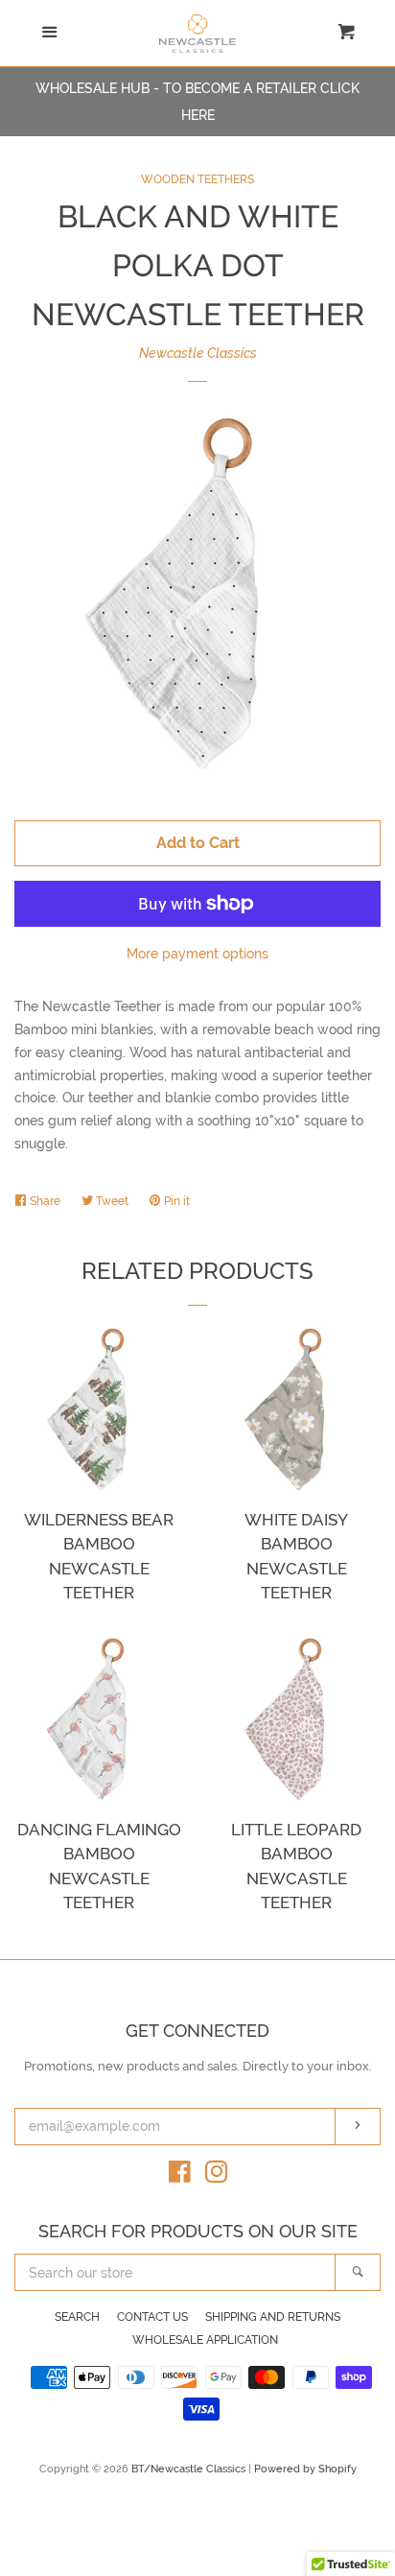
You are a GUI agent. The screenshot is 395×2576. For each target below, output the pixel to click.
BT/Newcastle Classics (190, 2469)
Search (77, 2317)
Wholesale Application (205, 2340)
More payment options (197, 954)
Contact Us (152, 2317)
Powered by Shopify (305, 2469)
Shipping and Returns (273, 2317)
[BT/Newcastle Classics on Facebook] (180, 2176)
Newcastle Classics (198, 353)
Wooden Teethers (197, 179)
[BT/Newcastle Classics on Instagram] (217, 2176)
